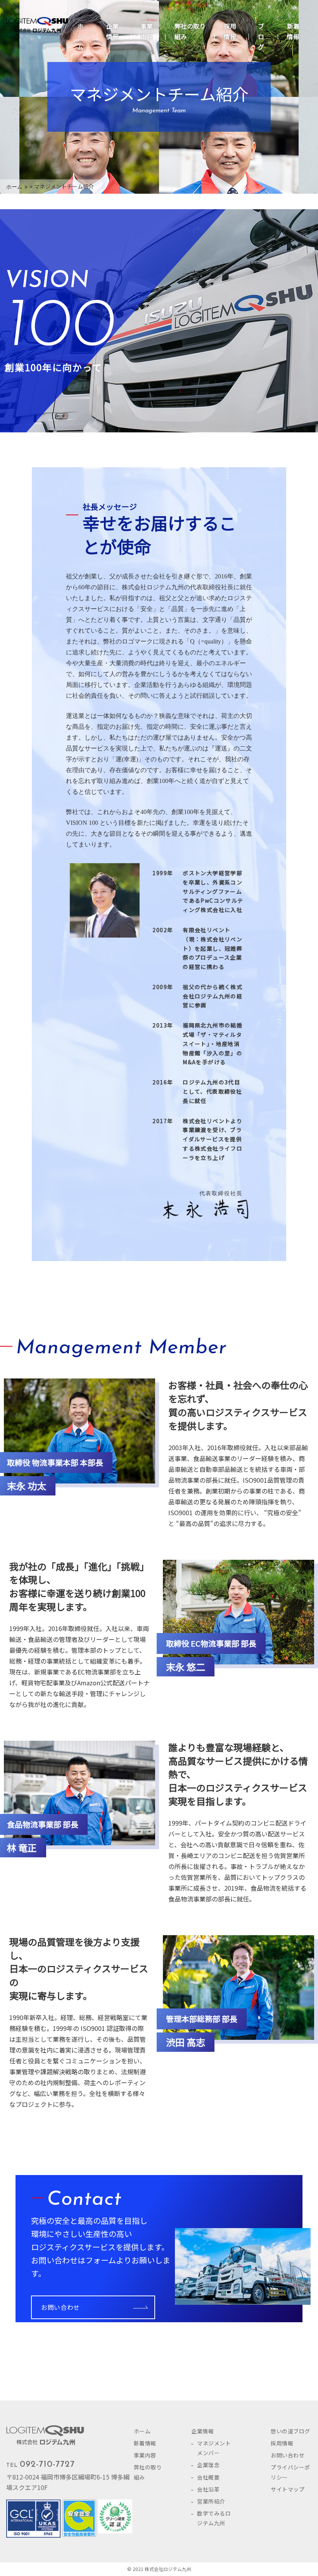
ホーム (80, 36)
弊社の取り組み (190, 31)
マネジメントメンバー (214, 2448)
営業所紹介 (211, 2501)
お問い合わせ (60, 2307)
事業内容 (147, 31)
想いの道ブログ (290, 2431)
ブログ (261, 36)
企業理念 (208, 2465)
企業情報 (112, 31)
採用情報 (230, 31)
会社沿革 (208, 2489)
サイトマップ (288, 2489)
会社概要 (208, 2477)
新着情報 (293, 31)
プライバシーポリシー (290, 2472)
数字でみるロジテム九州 (214, 2518)
